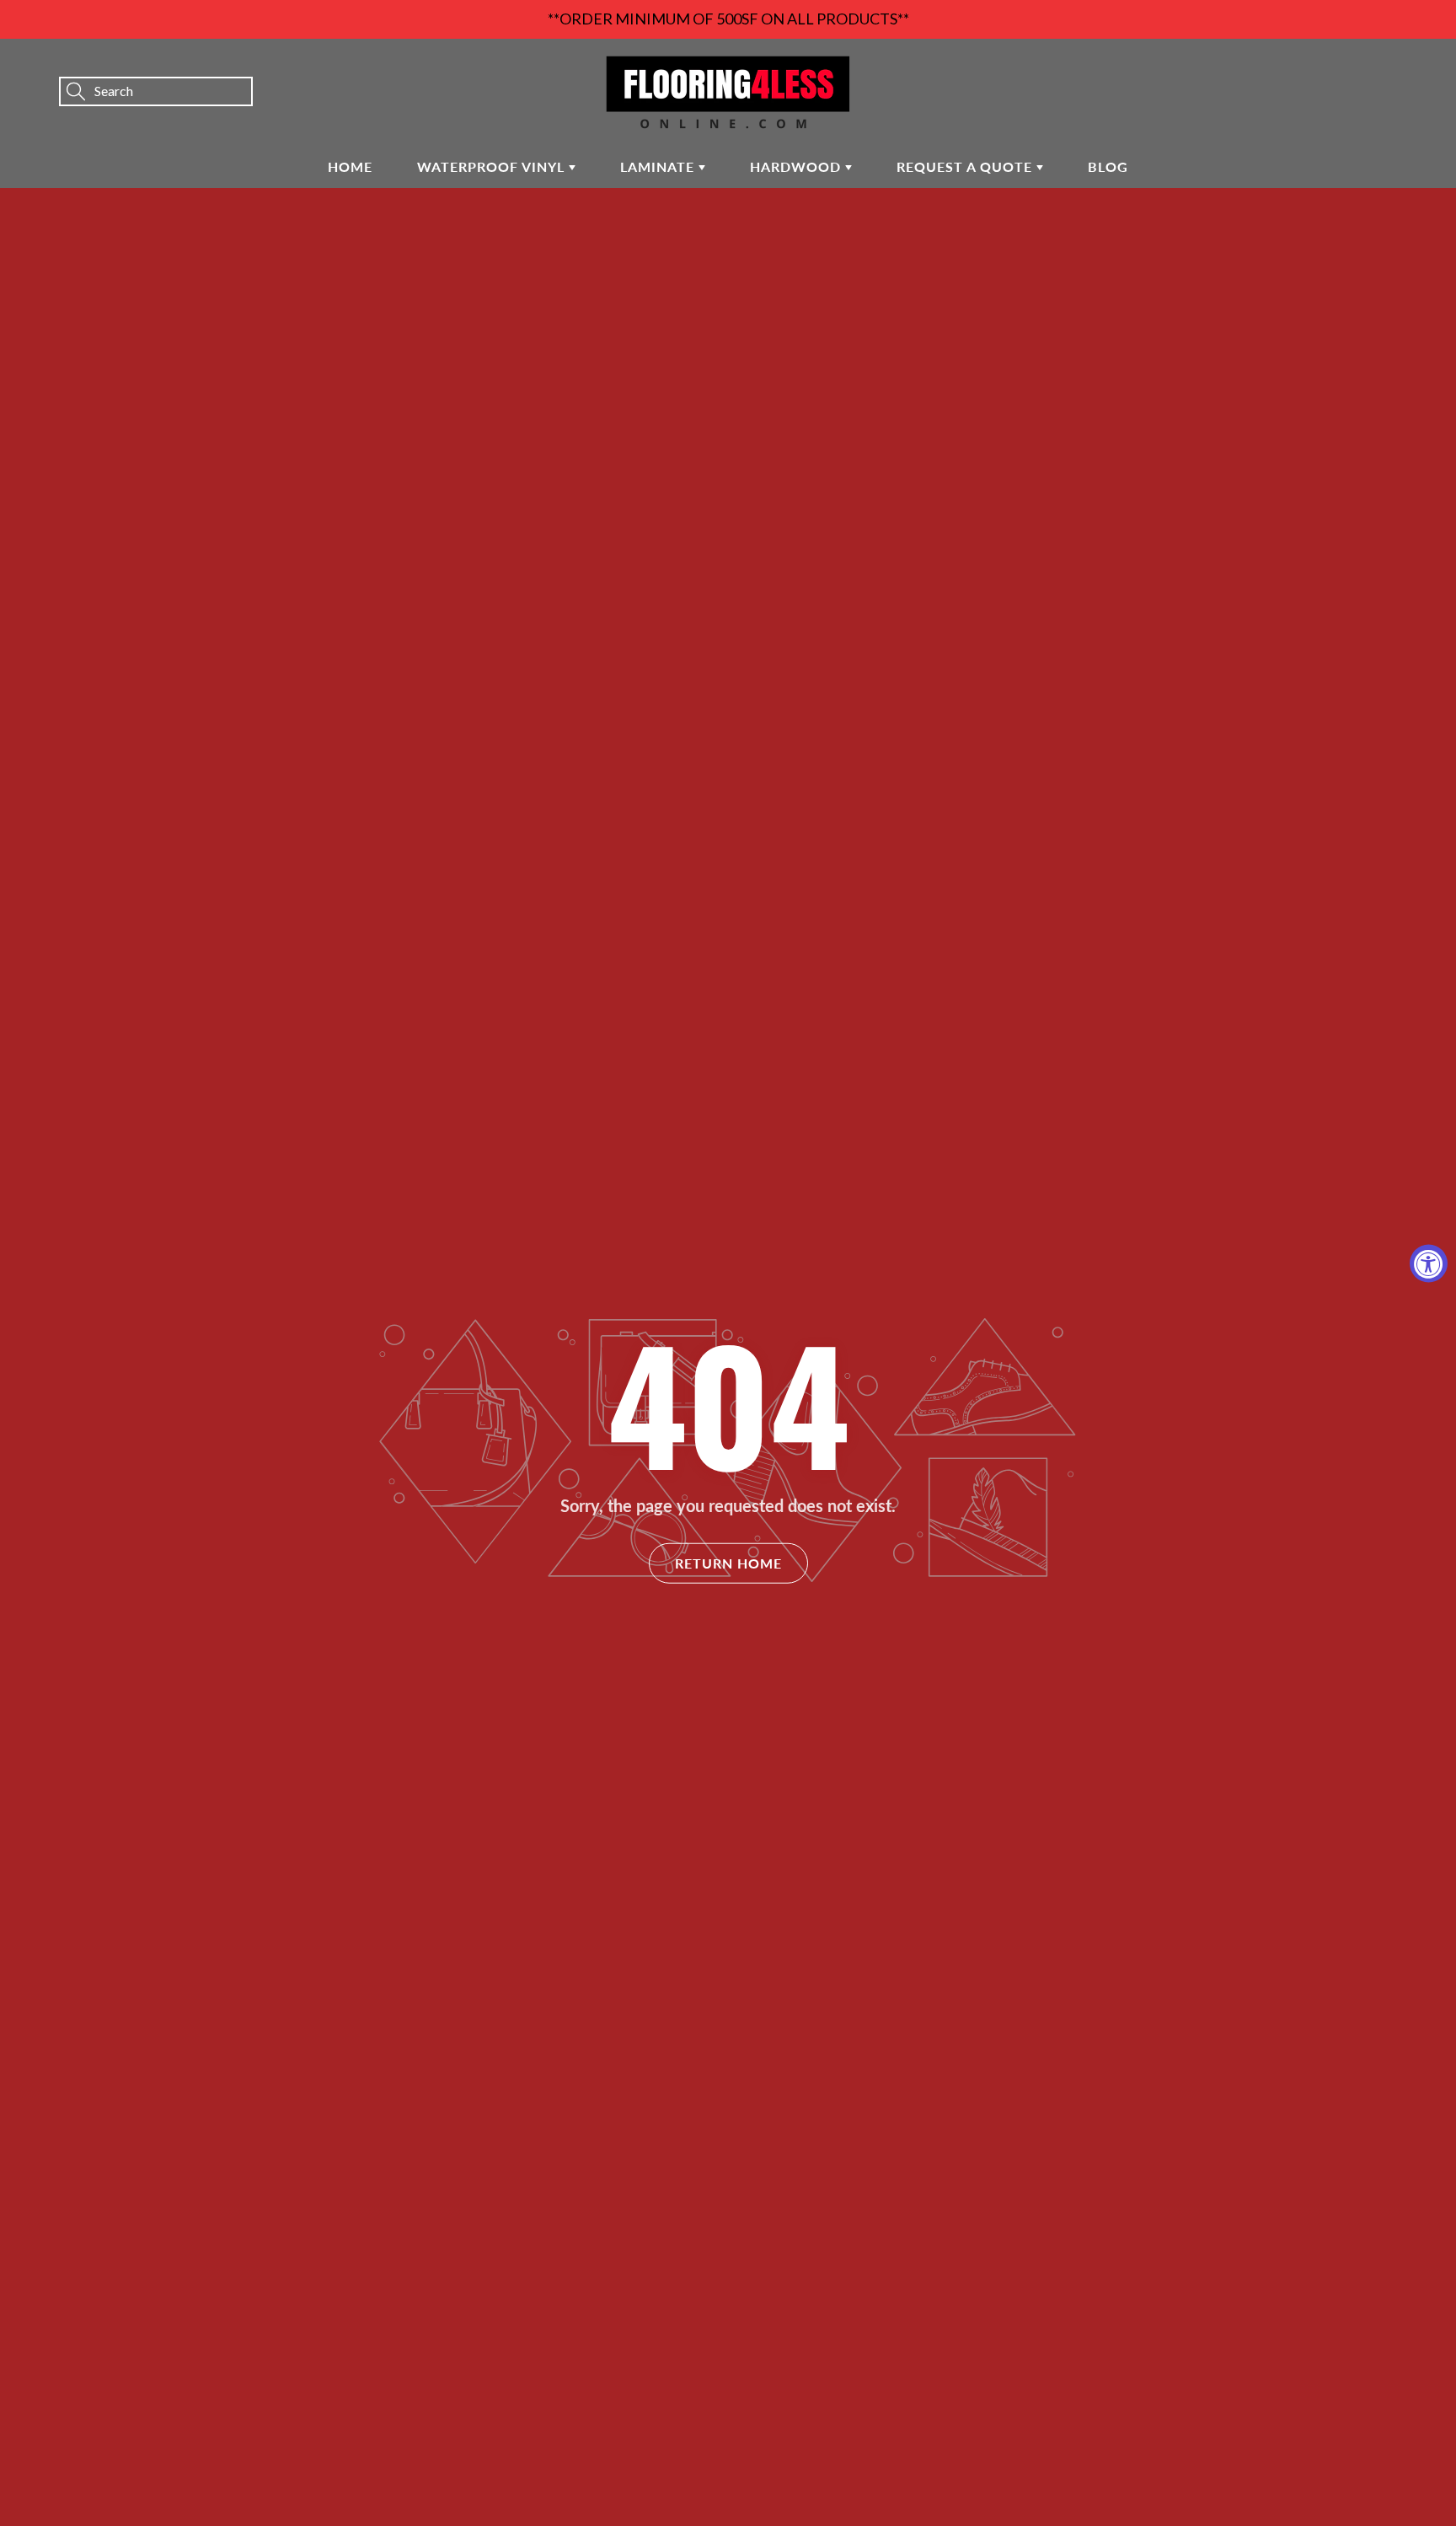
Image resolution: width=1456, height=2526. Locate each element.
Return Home (728, 1562)
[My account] (1384, 68)
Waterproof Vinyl (493, 166)
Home (350, 166)
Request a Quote (966, 166)
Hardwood (798, 166)
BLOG (1108, 166)
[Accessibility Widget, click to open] (1429, 1263)
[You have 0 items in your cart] (1427, 68)
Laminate (659, 166)
